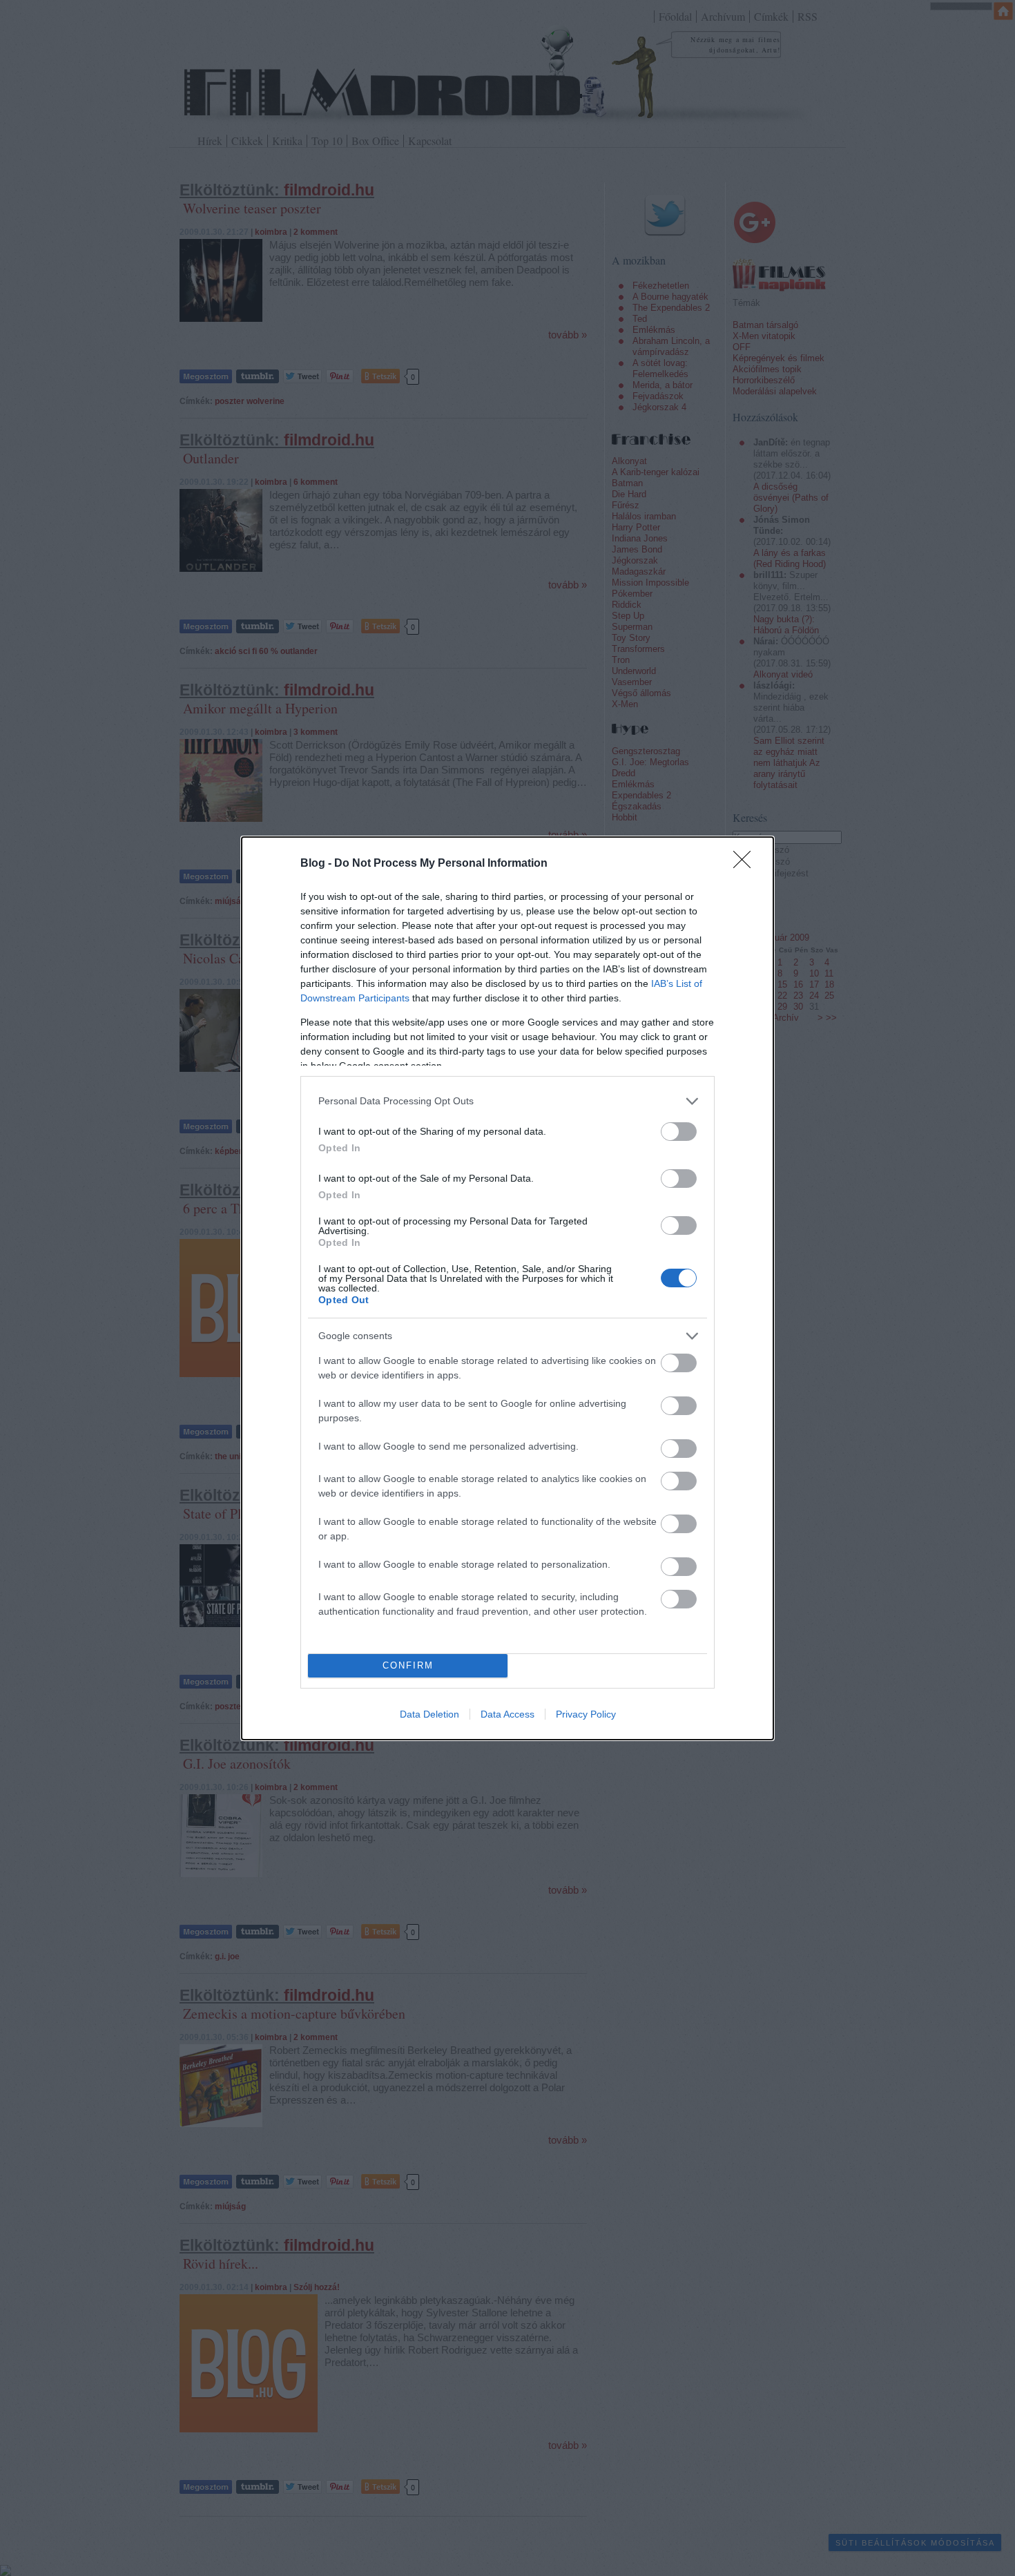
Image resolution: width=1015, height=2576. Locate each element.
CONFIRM (408, 1665)
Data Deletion (429, 1714)
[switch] (679, 1132)
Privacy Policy (586, 1714)
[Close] (746, 864)
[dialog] (507, 1288)
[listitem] (507, 1101)
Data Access (507, 1714)
